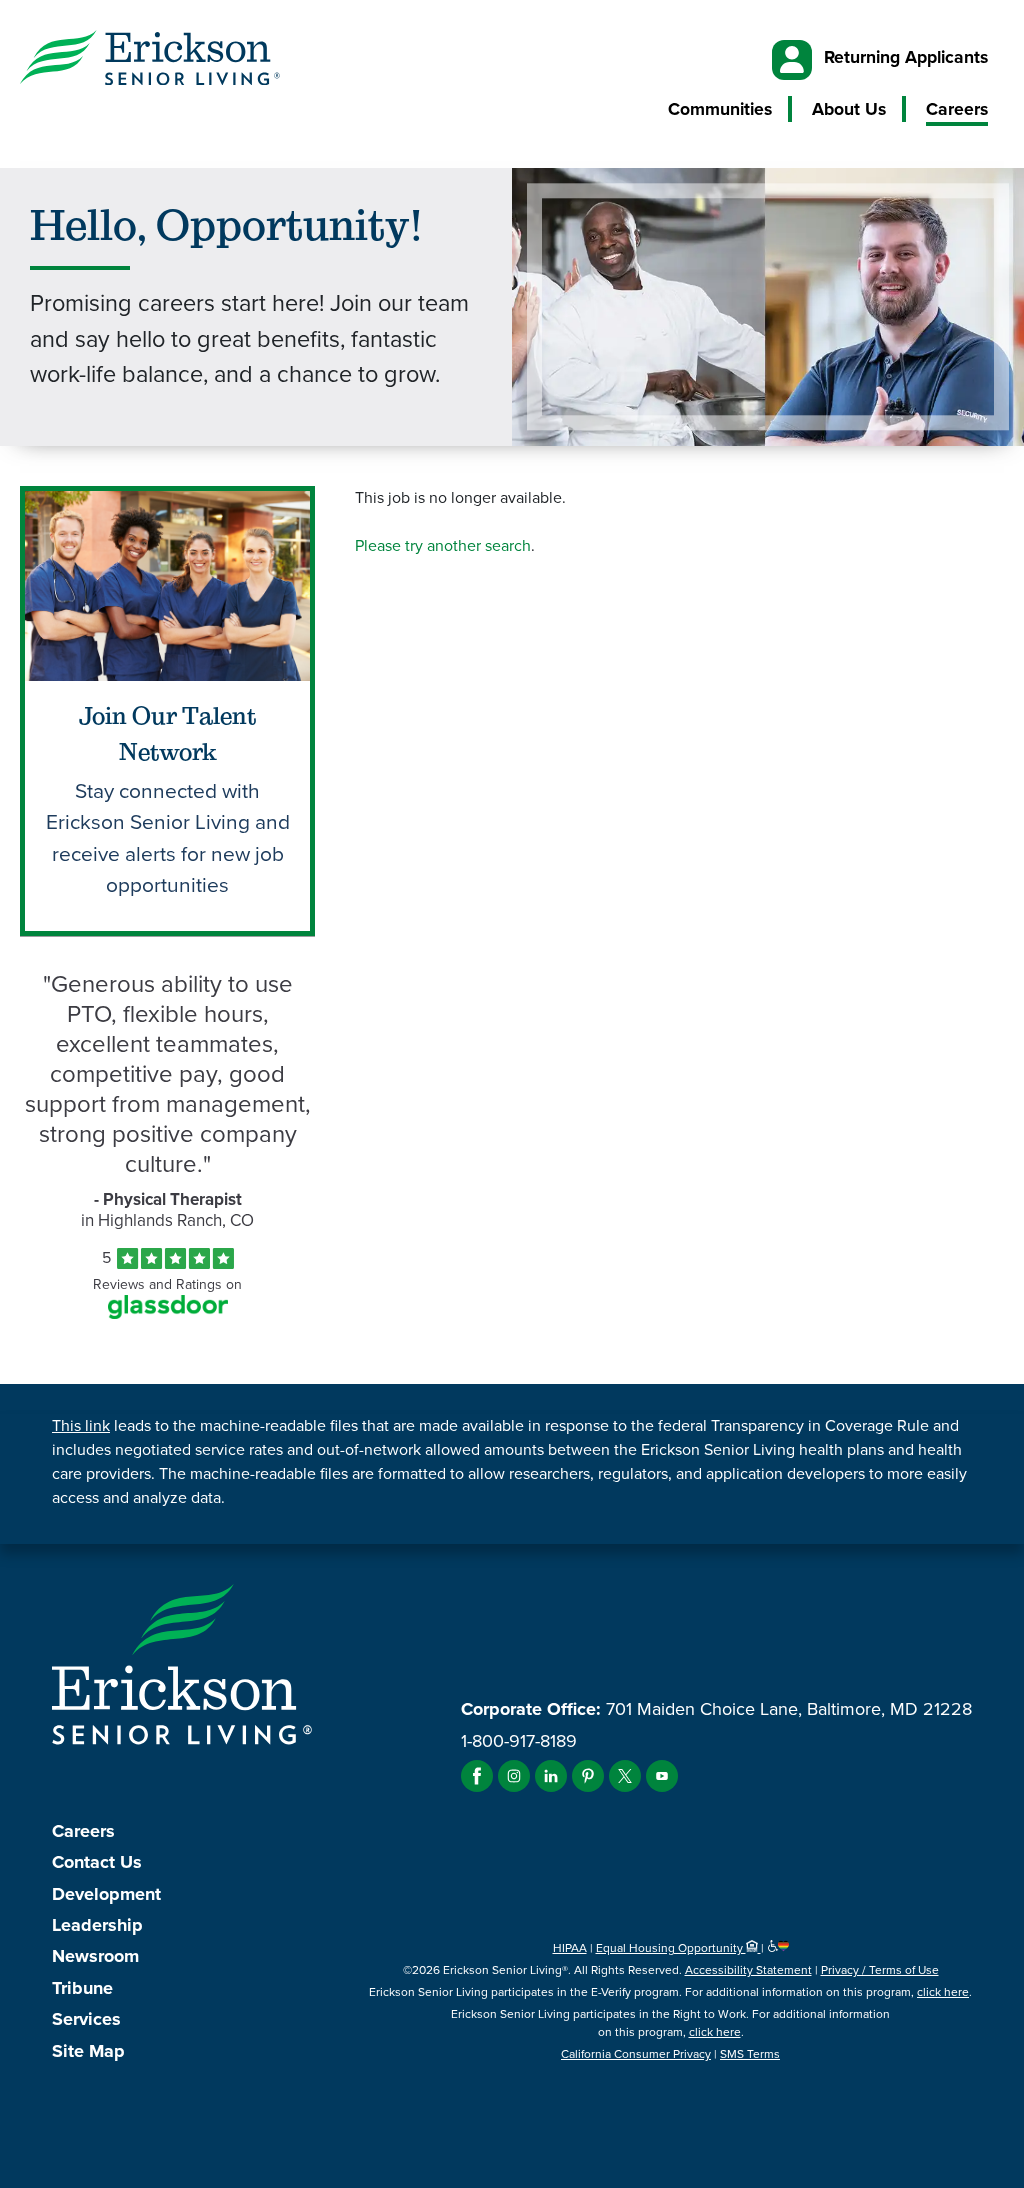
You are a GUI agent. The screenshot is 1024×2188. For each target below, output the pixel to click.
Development (106, 1894)
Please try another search (443, 545)
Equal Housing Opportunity (671, 1948)
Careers (957, 109)
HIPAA (570, 1948)
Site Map (88, 2051)
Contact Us (97, 1862)
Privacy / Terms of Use (880, 1970)
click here (943, 1992)
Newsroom (95, 1956)
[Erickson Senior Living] (150, 61)
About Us (849, 109)
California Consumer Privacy (636, 2054)
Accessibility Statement (748, 1970)
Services (86, 2019)
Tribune (82, 1988)
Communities (720, 109)
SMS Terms (750, 2054)
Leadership (97, 1925)
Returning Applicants (906, 57)
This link (81, 1425)
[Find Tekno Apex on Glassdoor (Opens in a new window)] (168, 1313)
